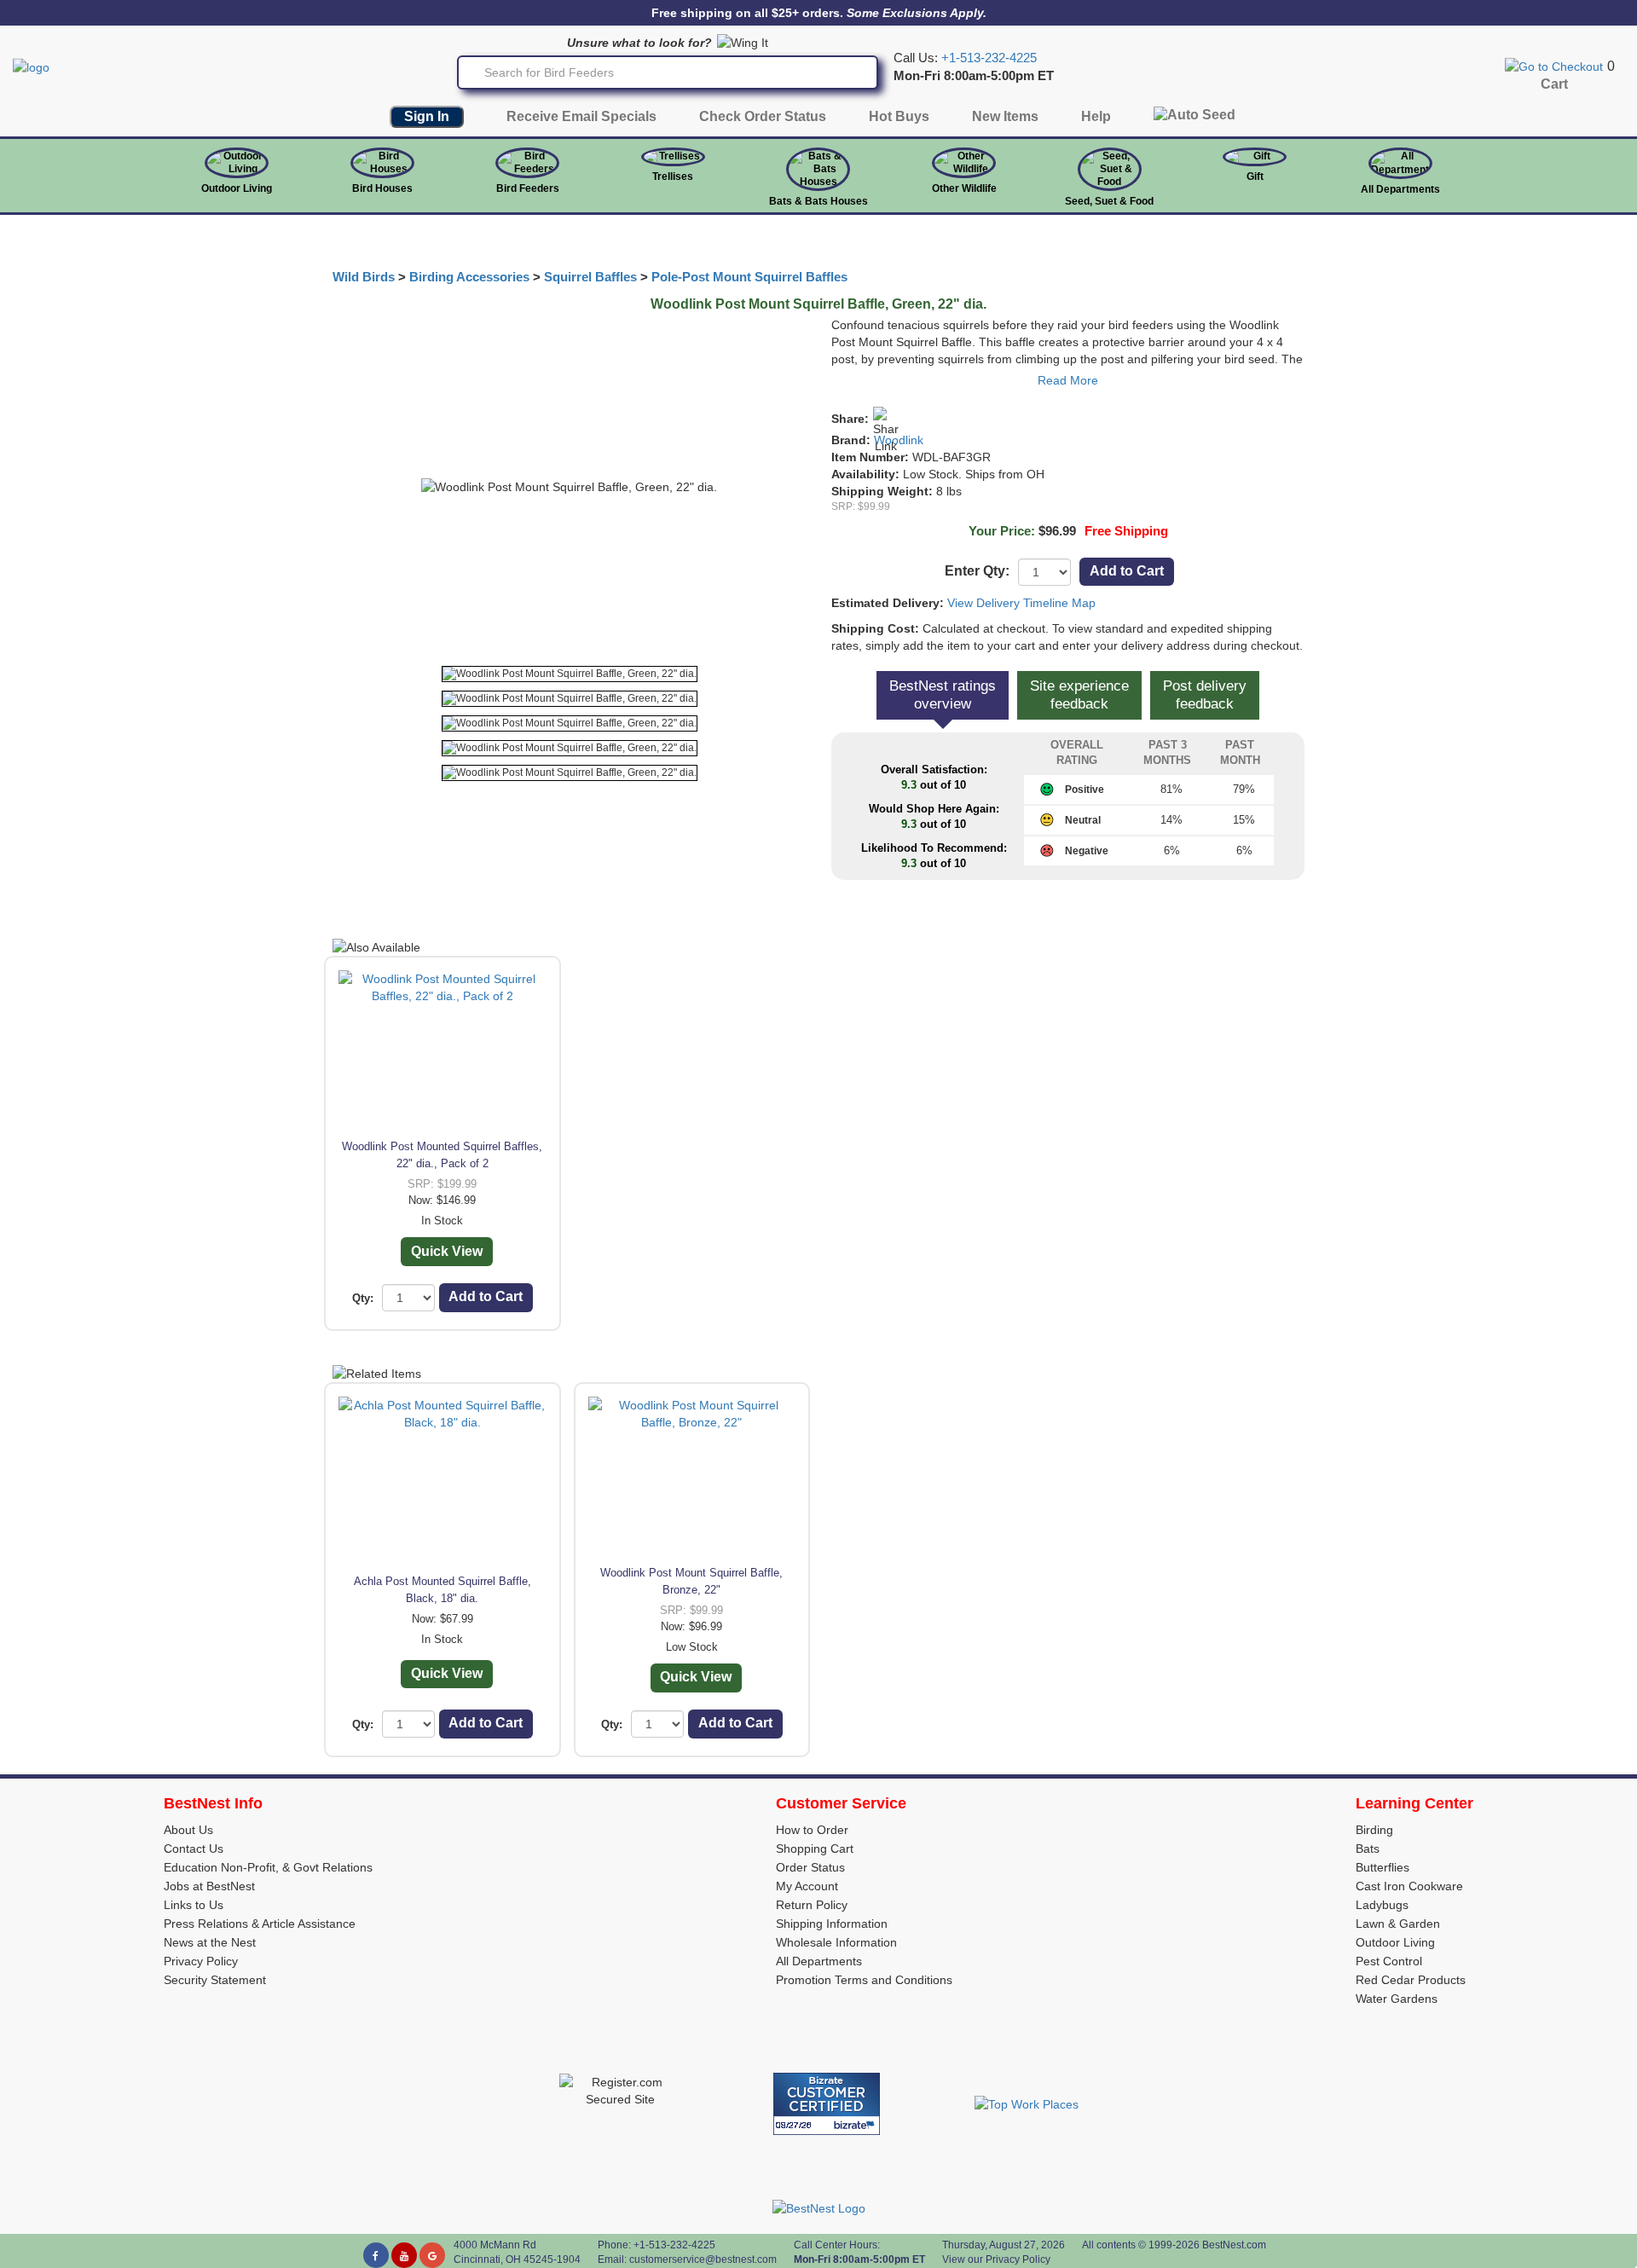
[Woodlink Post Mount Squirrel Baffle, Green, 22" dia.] (570, 674)
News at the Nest (210, 1942)
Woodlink (899, 440)
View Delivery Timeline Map (1021, 603)
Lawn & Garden (1398, 1924)
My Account (807, 1886)
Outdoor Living (237, 188)
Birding (1374, 1830)
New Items (1005, 116)
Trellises (673, 176)
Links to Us (194, 1905)
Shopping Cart (815, 1849)
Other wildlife (964, 188)
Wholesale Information (836, 1942)
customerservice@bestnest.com (703, 2259)
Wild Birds (364, 277)
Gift (1255, 176)
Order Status (810, 1867)
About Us (188, 1830)
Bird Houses (382, 188)
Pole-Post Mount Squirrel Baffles (749, 277)
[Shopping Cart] (1554, 66)
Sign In (427, 116)
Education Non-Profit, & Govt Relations (268, 1867)
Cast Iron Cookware (1409, 1886)
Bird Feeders (528, 188)
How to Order (812, 1830)
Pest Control (1389, 1961)
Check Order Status (763, 116)
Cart (1554, 84)
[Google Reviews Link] (432, 2255)
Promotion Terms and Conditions (864, 1980)
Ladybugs (1382, 1905)
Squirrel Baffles (590, 277)
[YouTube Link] (404, 2255)
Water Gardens (1397, 1999)
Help (1096, 116)
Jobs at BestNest (209, 1886)
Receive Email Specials (581, 116)
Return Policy (812, 1905)
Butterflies (1382, 1867)
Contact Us (194, 1849)
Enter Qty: (977, 571)
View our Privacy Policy (996, 2259)
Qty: (363, 1298)
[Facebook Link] (376, 2255)
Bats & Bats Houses (818, 201)
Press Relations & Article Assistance (260, 1924)
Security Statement (215, 1980)
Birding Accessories (469, 277)
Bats (1368, 1849)
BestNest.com (1234, 2245)
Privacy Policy (201, 1961)
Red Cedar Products (1411, 1980)
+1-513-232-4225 (989, 58)
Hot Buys (899, 116)
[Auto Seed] (1194, 119)
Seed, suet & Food (1109, 201)
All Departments (1400, 189)
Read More (1068, 380)
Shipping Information (832, 1924)
